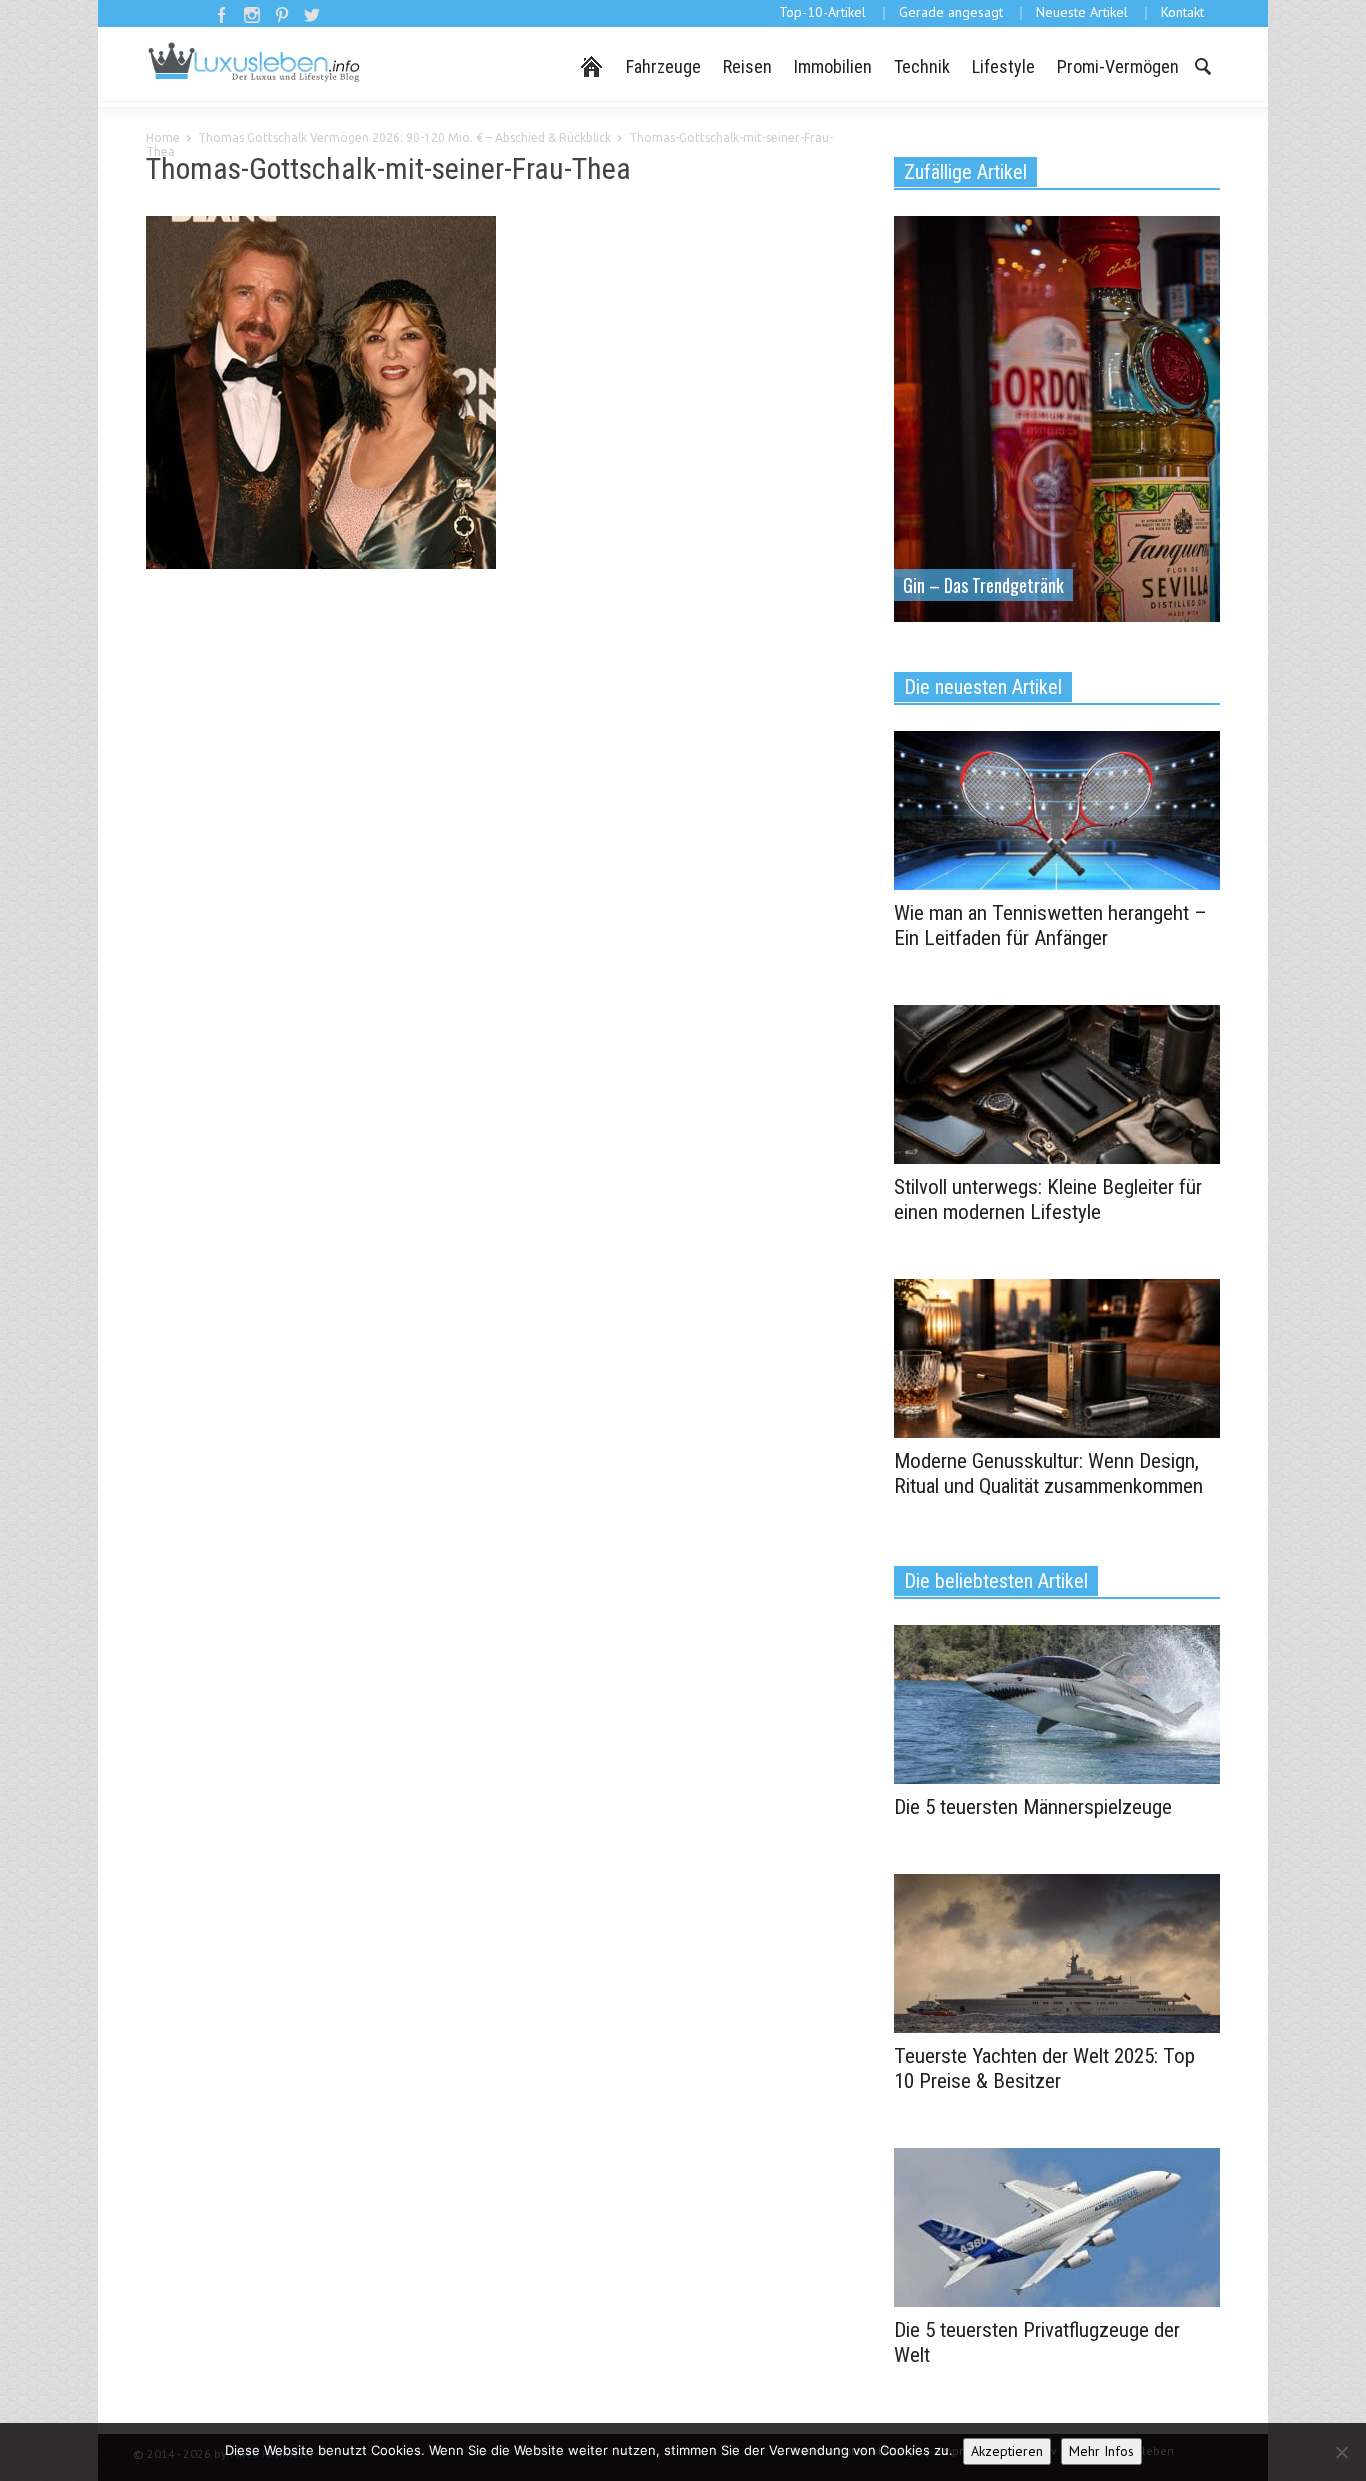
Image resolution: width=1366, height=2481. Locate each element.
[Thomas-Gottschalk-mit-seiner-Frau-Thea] (321, 397)
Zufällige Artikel (965, 172)
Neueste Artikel (1082, 12)
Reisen (747, 66)
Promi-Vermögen (1118, 66)
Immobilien (833, 66)
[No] (1341, 2452)
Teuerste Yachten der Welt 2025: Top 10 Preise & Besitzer (1044, 2068)
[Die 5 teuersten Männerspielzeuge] (1057, 1703)
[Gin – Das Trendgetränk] (1057, 417)
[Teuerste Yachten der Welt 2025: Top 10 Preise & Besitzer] (1057, 1952)
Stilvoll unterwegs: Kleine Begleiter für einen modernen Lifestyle (1048, 1199)
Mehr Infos (1101, 2451)
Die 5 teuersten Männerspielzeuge (1033, 1807)
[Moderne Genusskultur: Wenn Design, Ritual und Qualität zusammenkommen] (1057, 1357)
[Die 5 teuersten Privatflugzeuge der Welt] (1057, 2226)
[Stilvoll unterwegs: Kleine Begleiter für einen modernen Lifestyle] (1057, 1083)
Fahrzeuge (663, 66)
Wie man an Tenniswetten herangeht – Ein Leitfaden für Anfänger (1050, 925)
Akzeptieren (1007, 2451)
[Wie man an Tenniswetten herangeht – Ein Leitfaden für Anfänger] (1057, 809)
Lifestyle (1003, 66)
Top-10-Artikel (822, 12)
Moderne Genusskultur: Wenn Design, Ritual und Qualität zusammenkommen (1048, 1473)
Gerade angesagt (951, 12)
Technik (922, 66)
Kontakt (1182, 12)
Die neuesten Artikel (983, 687)
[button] (1202, 65)
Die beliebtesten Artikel (996, 1581)
